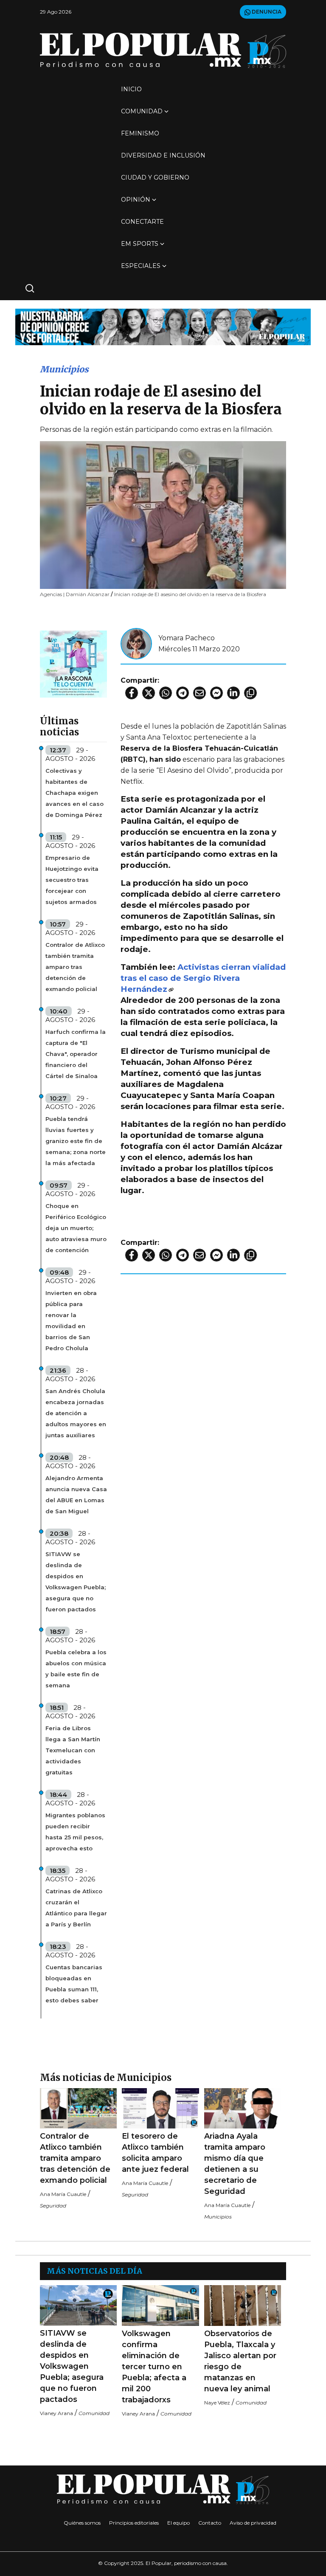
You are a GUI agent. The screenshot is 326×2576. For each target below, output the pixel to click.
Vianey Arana (56, 2413)
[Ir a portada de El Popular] (163, 50)
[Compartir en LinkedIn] (233, 693)
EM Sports (140, 244)
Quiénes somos (82, 2523)
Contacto (210, 2523)
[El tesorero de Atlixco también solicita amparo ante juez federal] (160, 2108)
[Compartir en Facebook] (132, 693)
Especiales (141, 266)
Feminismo (140, 133)
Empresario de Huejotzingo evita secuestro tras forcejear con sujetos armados (72, 880)
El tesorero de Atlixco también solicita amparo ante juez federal (155, 2153)
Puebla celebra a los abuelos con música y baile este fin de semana (76, 1669)
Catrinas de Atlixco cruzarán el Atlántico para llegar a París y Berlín (76, 1908)
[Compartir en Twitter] (149, 693)
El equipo (178, 2523)
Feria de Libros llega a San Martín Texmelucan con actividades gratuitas (73, 1750)
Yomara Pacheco (187, 638)
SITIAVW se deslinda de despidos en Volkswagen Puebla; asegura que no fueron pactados (76, 1582)
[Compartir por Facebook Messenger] (216, 693)
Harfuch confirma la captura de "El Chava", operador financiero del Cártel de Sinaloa (76, 1054)
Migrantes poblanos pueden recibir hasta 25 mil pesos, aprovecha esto (75, 1832)
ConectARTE (142, 222)
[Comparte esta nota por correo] (200, 693)
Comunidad (142, 111)
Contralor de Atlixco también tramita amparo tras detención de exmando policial (75, 967)
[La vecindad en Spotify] (73, 663)
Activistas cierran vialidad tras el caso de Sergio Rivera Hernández (203, 978)
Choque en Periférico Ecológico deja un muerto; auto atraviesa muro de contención (76, 1228)
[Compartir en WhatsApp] (166, 693)
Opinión (136, 200)
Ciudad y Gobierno (155, 177)
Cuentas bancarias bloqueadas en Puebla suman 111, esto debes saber (74, 1984)
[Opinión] (163, 326)
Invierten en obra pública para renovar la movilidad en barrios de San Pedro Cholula (71, 1320)
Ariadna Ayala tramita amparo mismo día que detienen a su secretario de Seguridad (235, 2164)
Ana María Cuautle (63, 2194)
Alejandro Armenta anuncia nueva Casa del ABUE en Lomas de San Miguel (76, 1495)
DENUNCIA (266, 12)
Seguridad (53, 2206)
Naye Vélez (217, 2403)
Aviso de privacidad (253, 2523)
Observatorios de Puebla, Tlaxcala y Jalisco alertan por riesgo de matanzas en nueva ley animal (240, 2361)
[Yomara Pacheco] (136, 643)
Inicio (131, 89)
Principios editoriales (134, 2523)
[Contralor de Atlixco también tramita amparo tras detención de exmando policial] (78, 2108)
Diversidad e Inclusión (163, 155)
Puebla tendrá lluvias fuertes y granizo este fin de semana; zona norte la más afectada (76, 1141)
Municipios (64, 369)
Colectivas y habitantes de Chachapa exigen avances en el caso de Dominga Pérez (74, 793)
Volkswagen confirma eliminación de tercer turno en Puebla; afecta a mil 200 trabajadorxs (154, 2367)
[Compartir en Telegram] (183, 693)
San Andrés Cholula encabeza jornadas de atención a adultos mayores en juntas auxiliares (76, 1413)
